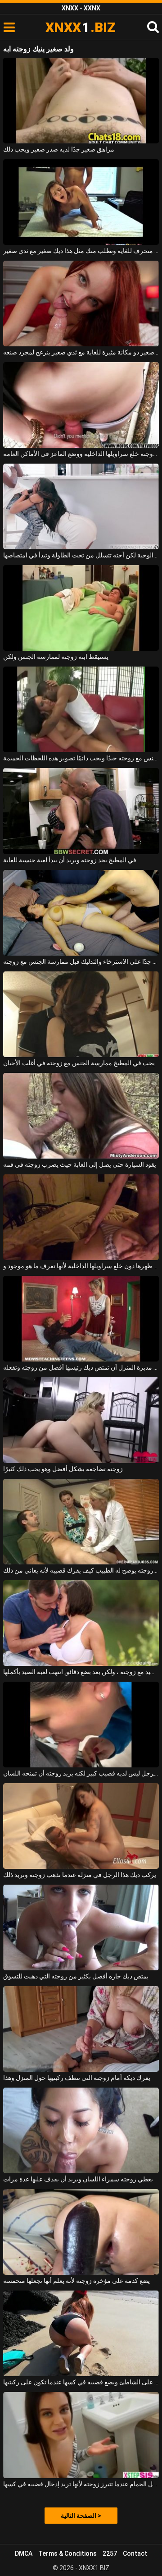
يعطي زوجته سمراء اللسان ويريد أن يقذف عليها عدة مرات (78, 2179)
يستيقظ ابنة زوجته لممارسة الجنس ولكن (56, 657)
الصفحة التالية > (81, 2516)
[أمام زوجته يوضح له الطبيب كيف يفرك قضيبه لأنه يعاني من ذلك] (81, 1522)
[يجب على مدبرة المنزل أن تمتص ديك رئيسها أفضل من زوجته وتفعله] (81, 1319)
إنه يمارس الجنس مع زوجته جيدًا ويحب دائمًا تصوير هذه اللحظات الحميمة (81, 758)
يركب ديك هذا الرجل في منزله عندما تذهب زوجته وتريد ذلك (80, 1875)
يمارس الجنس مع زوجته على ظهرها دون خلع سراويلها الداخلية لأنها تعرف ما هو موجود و (81, 1266)
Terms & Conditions (67, 2553)
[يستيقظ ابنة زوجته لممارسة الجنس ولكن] (81, 608)
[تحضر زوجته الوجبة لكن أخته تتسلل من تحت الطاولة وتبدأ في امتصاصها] (81, 506)
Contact (135, 2553)
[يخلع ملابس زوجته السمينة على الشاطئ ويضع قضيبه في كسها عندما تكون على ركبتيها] (81, 2333)
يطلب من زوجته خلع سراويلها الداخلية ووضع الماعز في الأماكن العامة (81, 454)
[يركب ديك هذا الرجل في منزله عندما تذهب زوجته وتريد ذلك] (81, 1826)
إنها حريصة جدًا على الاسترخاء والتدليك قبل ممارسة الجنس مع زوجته (81, 961)
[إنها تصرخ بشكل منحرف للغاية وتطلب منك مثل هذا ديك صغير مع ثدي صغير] (81, 202)
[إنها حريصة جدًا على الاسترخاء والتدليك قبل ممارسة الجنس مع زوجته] (81, 913)
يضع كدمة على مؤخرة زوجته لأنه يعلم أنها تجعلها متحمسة (76, 2281)
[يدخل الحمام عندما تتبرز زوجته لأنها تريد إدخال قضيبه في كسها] (81, 2435)
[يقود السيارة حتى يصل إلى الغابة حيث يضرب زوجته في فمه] (81, 1116)
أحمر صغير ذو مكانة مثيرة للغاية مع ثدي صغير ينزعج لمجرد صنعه (81, 352)
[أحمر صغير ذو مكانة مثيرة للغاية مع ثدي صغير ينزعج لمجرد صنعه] (81, 304)
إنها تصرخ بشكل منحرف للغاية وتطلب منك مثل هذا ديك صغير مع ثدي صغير (81, 251)
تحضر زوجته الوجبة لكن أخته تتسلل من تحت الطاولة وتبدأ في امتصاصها (81, 555)
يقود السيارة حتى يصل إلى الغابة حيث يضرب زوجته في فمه (80, 1164)
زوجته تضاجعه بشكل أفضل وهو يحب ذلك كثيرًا (63, 1469)
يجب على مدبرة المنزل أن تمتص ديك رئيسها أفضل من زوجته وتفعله (81, 1367)
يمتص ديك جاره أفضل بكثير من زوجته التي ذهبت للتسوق (76, 1976)
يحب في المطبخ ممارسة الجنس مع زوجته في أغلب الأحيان (79, 1063)
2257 (110, 2553)
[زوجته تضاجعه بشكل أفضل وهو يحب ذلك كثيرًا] (81, 1420)
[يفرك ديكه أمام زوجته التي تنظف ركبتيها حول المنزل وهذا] (81, 2029)
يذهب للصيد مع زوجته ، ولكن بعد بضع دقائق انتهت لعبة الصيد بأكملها (81, 1672)
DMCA (24, 2553)
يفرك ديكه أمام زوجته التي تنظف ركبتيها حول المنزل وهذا (77, 2078)
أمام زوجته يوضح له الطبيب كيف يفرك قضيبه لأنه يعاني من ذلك (81, 1570)
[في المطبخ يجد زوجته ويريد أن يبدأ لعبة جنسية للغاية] (81, 811)
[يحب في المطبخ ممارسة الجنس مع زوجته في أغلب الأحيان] (81, 1014)
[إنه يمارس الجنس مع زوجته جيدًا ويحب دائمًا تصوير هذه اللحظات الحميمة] (81, 709)
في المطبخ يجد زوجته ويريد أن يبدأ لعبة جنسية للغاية (70, 860)
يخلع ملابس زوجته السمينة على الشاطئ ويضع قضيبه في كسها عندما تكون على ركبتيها (81, 2382)
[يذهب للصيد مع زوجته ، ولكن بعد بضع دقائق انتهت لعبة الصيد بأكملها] (81, 1623)
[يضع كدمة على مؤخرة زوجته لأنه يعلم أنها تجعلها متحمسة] (81, 2232)
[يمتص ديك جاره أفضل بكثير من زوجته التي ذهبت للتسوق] (81, 1927)
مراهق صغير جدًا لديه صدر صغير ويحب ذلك (59, 149)
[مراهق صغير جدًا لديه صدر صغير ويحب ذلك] (81, 101)
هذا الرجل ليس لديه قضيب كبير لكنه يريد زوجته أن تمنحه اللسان (81, 1773)
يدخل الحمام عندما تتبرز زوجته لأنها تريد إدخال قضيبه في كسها (81, 2484)
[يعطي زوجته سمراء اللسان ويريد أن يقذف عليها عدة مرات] (81, 2130)
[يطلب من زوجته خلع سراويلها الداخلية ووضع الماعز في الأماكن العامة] (81, 405)
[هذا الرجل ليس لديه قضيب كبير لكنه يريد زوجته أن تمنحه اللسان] (81, 1725)
